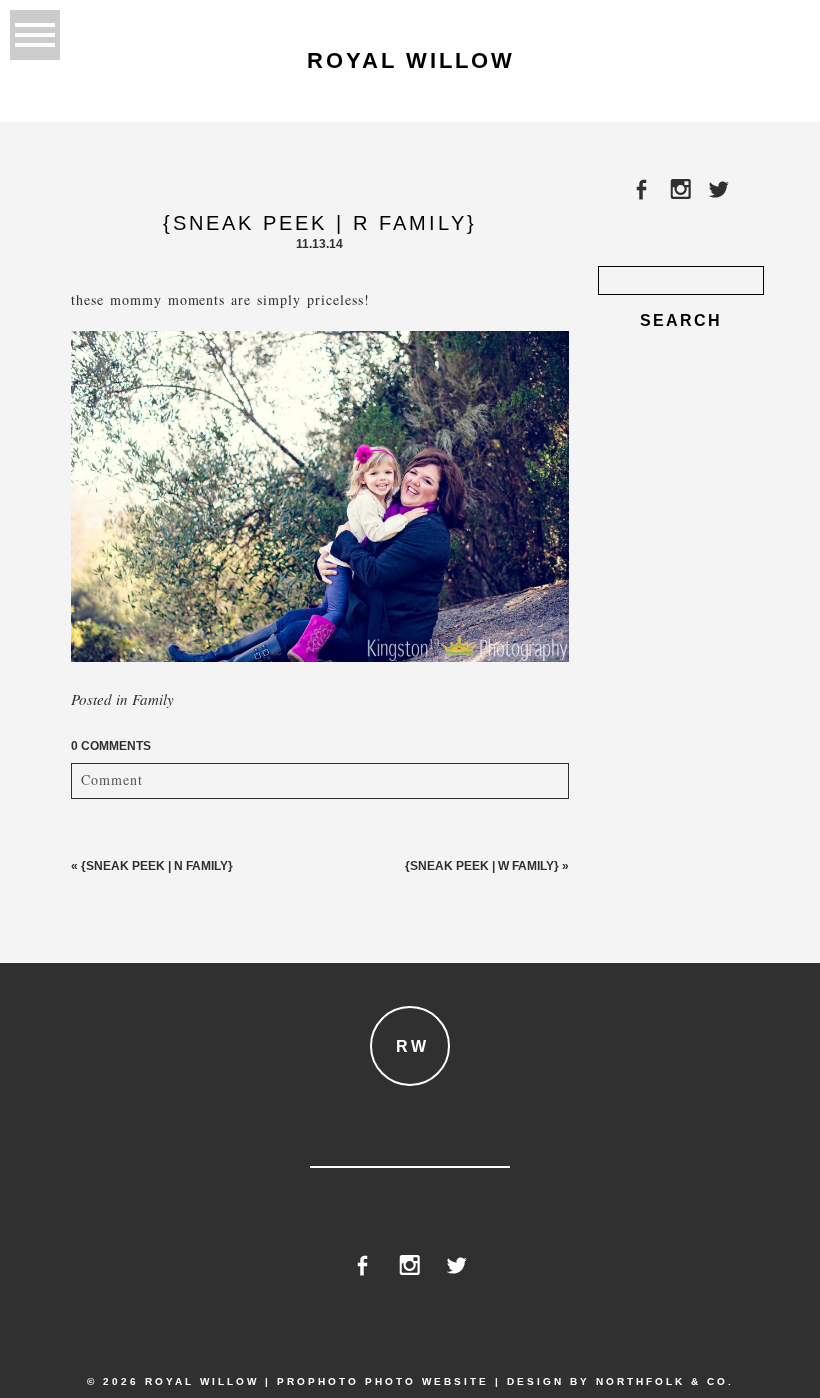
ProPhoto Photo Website (383, 1381)
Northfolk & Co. (665, 1381)
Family (153, 699)
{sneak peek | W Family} (482, 866)
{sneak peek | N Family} (157, 866)
